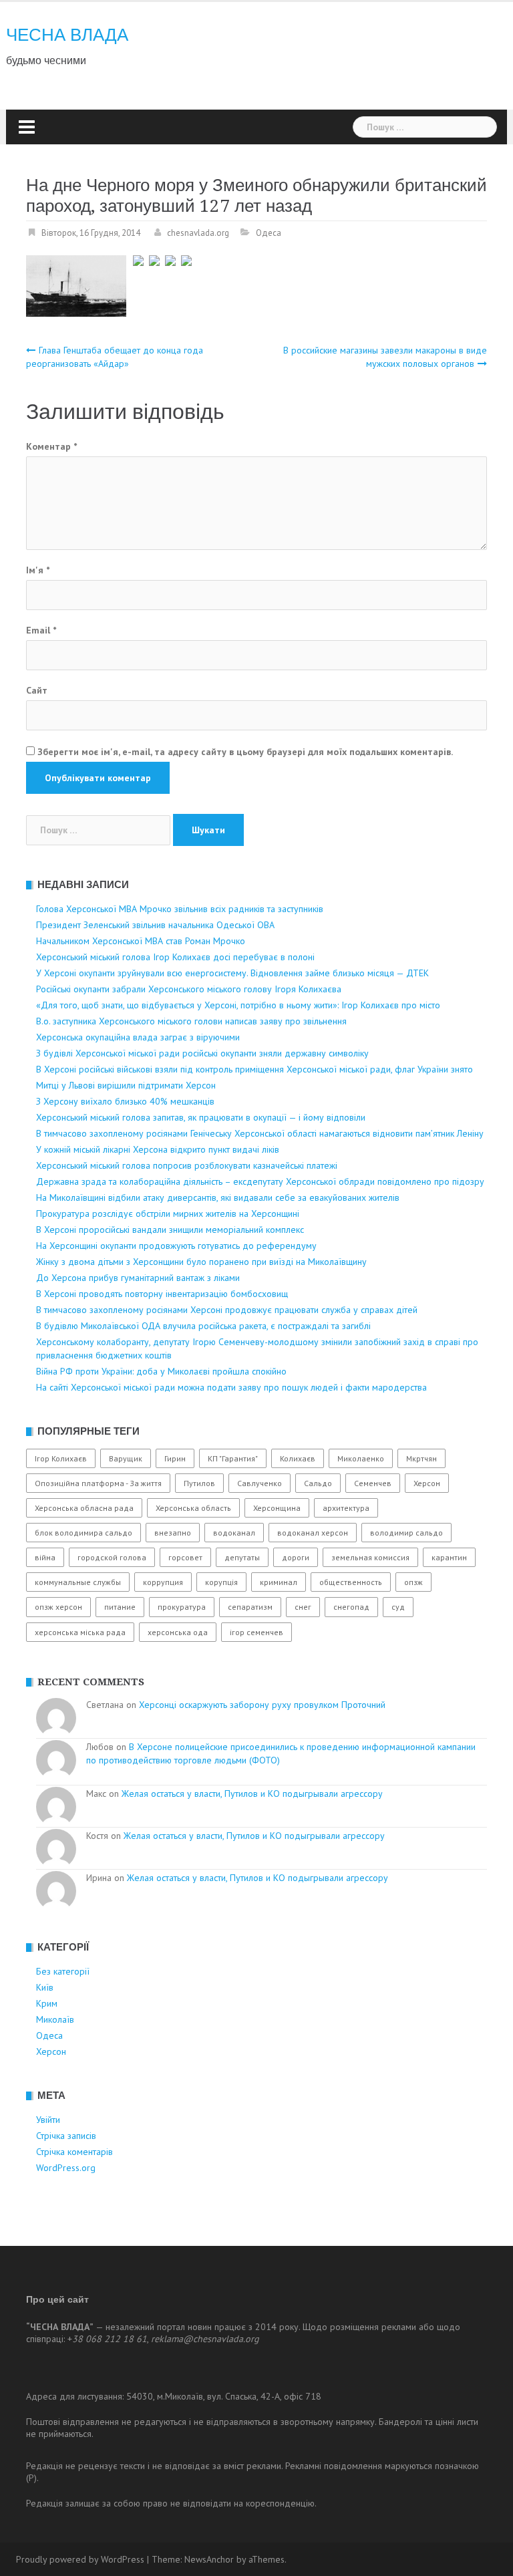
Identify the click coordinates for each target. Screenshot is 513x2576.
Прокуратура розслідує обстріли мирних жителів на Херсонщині (168, 1213)
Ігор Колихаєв (61, 1458)
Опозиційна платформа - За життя (98, 1483)
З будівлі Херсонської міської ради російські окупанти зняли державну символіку (202, 1053)
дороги (296, 1557)
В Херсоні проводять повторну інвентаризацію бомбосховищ (162, 1294)
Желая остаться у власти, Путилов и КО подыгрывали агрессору (252, 1794)
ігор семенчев (256, 1632)
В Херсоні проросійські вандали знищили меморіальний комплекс (170, 1230)
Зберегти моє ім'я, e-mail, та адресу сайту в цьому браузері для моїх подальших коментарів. (245, 752)
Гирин (175, 1458)
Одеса (269, 233)
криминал (279, 1582)
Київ (45, 1987)
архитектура (346, 1508)
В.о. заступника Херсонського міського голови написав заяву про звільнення (191, 1021)
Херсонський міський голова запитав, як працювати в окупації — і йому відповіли (201, 1117)
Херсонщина (277, 1508)
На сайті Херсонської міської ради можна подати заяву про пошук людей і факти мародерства (231, 1387)
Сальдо (318, 1483)
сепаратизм (250, 1607)
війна (45, 1557)
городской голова (112, 1557)
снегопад (351, 1607)
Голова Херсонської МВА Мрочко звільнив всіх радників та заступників (180, 909)
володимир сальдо (406, 1533)
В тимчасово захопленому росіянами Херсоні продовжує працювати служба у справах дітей (227, 1310)
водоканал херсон (313, 1533)
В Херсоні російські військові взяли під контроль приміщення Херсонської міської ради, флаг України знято (254, 1069)
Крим (47, 2003)
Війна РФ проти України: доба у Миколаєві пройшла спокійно (161, 1371)
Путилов (199, 1483)
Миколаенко (361, 1458)
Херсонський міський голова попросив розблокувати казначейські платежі (187, 1165)
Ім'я (38, 570)
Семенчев (373, 1483)
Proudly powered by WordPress (80, 2559)
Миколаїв (55, 2019)
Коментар (51, 446)
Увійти (48, 2120)
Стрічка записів (66, 2136)
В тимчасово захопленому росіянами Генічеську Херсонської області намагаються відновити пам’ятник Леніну (260, 1133)
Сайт (37, 690)
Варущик (126, 1458)
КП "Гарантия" (233, 1458)
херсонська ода (178, 1632)
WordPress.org (66, 2168)
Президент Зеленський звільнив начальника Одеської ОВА (155, 925)
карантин (449, 1557)
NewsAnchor (209, 2559)
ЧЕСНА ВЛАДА (67, 35)
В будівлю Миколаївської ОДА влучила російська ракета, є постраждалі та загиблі (203, 1326)
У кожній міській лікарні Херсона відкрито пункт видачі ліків (158, 1149)
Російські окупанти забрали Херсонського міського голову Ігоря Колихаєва (189, 989)
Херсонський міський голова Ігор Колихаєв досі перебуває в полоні (175, 957)
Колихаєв (298, 1458)
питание (120, 1607)
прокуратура (182, 1607)
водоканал (234, 1533)
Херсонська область (193, 1508)
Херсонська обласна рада (84, 1508)
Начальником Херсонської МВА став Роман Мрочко (141, 941)
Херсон (427, 1483)
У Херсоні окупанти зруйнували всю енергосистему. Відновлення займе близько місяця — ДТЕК (232, 973)
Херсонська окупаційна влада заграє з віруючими (138, 1037)
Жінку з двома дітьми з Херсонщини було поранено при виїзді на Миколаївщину (201, 1262)
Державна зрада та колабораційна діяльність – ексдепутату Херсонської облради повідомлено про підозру (260, 1181)
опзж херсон (58, 1607)
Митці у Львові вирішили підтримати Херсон (126, 1085)
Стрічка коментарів (74, 2152)
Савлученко (260, 1483)
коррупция (163, 1582)
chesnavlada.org (198, 233)
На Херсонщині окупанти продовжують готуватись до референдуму (176, 1246)
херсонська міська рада (80, 1632)
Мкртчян (421, 1458)
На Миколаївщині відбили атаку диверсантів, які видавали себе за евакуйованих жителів (218, 1197)
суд (398, 1607)
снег (303, 1607)
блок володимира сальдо (83, 1533)
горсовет (185, 1557)
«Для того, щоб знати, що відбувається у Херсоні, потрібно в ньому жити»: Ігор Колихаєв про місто (238, 1005)
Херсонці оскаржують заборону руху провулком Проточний (262, 1705)
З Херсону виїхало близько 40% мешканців (125, 1101)
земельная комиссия (370, 1557)
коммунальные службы (78, 1582)
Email (41, 630)
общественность (351, 1582)
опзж (413, 1582)
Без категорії (63, 1971)
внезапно (173, 1533)
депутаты (242, 1557)
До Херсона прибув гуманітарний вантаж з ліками (138, 1278)
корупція (221, 1582)
